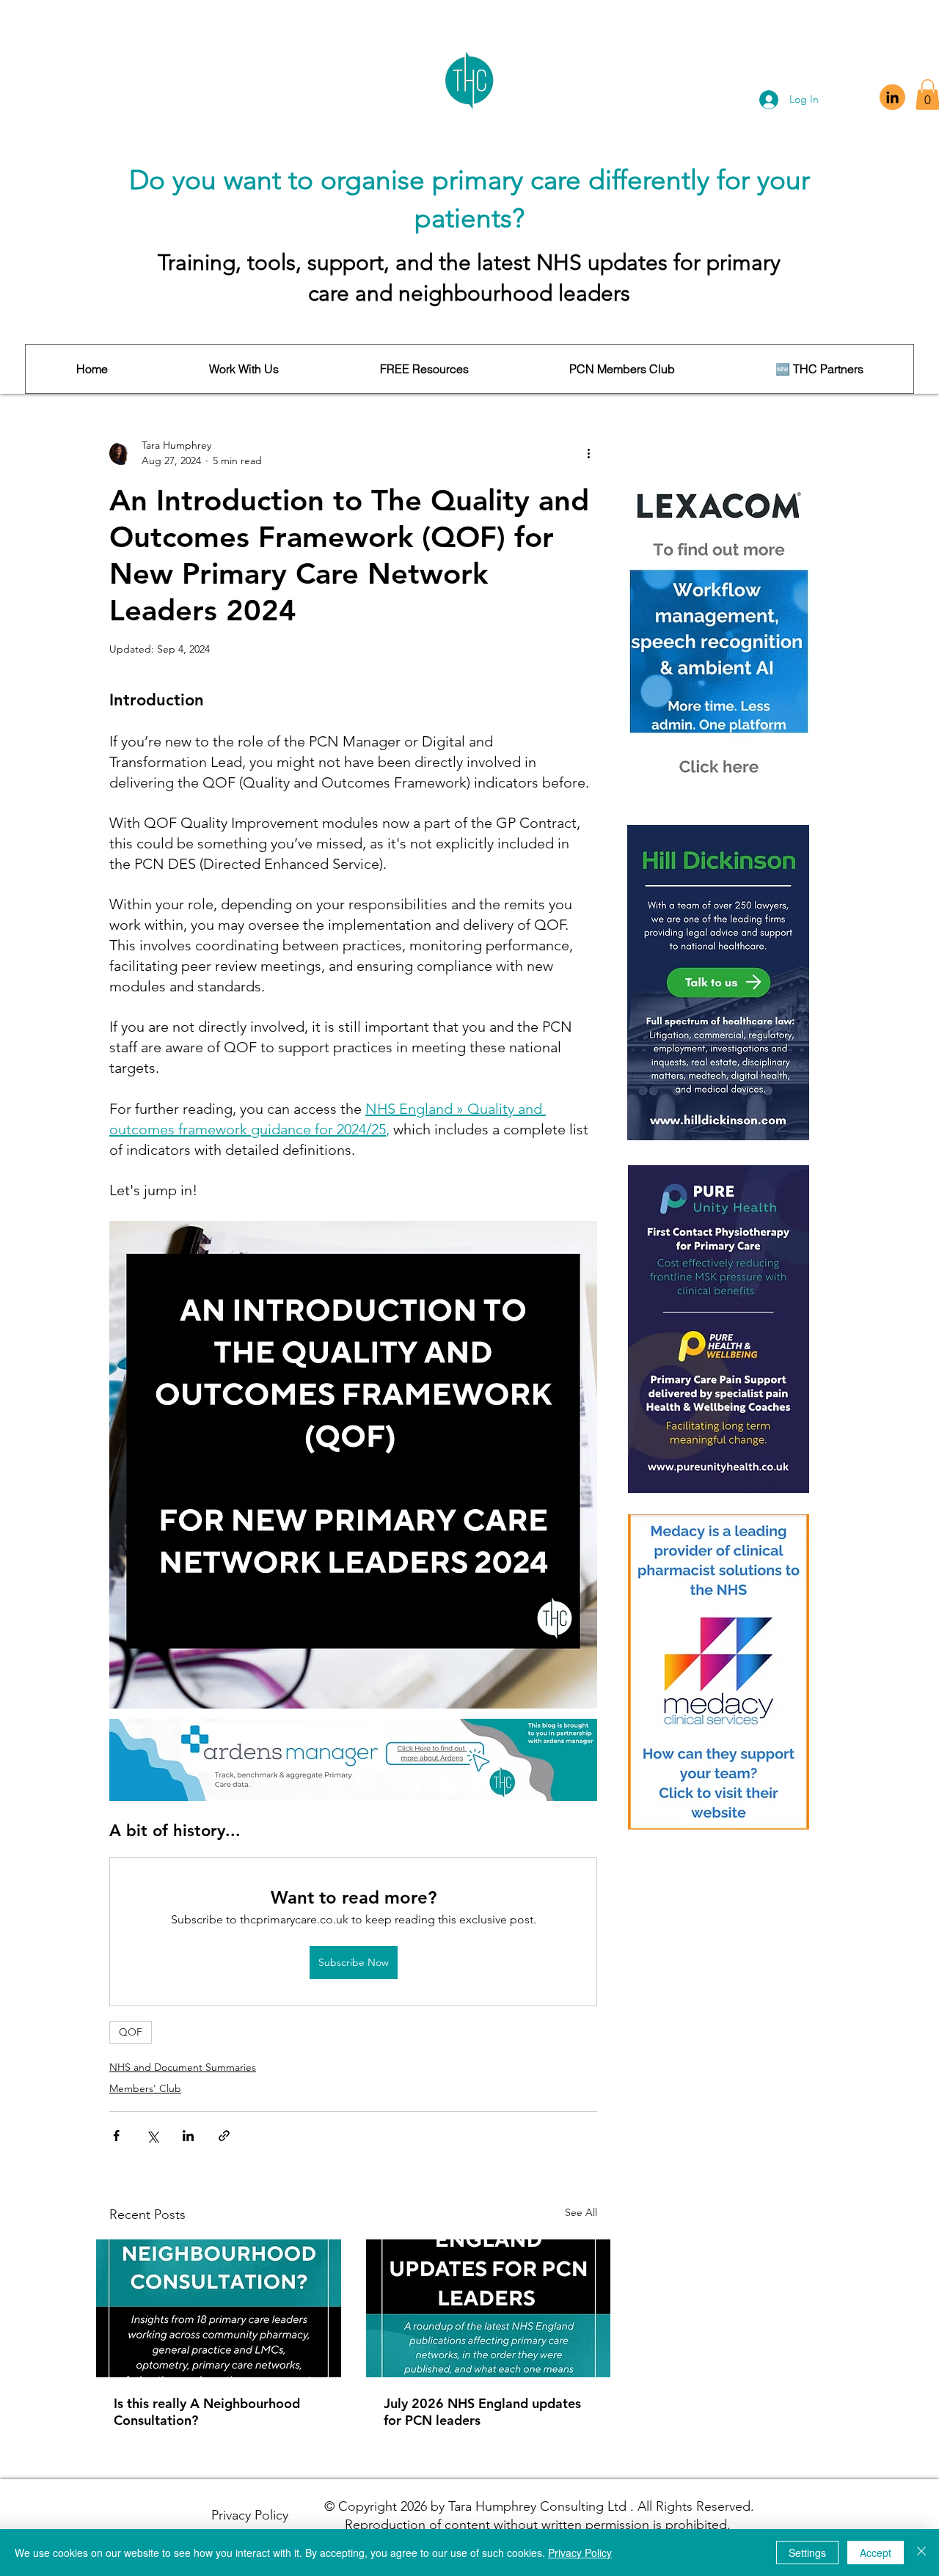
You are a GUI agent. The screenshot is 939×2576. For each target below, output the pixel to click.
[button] (243, 369)
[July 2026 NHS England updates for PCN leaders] (489, 2308)
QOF (131, 2032)
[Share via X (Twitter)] (152, 2136)
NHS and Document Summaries (183, 2067)
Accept (876, 2553)
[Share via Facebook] (116, 2136)
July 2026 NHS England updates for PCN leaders (482, 2412)
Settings (807, 2553)
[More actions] (588, 453)
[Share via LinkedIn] (188, 2136)
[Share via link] (224, 2136)
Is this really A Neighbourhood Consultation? (207, 2412)
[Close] (921, 2553)
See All (581, 2212)
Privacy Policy (580, 2553)
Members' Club (145, 2088)
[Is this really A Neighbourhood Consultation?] (219, 2308)
